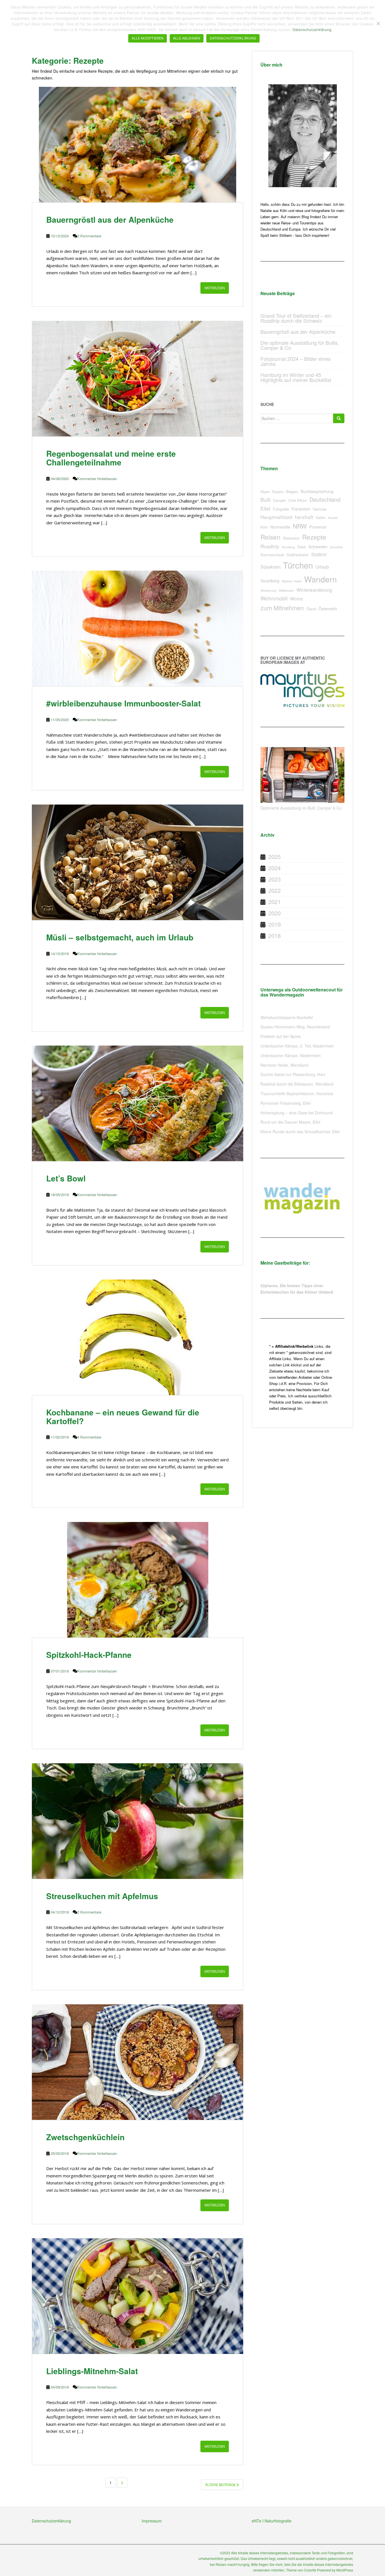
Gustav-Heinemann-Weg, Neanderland (295, 1027)
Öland (311, 609)
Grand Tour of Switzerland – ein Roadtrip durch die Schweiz (296, 318)
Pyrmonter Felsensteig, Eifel (286, 1103)
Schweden (318, 546)
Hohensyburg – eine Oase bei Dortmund (297, 1113)
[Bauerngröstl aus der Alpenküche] (138, 145)
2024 (275, 868)
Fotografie (281, 509)
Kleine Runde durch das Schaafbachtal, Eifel (300, 1132)
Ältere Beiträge (221, 2485)
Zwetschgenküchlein (85, 2137)
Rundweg (288, 547)
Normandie (280, 527)
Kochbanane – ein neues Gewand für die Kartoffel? (123, 1417)
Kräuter (333, 518)
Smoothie (336, 547)
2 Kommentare (89, 236)
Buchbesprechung (317, 491)
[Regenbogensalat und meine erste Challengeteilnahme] (138, 379)
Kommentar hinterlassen (97, 479)
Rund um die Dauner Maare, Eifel (290, 1122)
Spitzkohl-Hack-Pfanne (89, 1655)
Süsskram (270, 567)
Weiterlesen (215, 288)
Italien (321, 517)
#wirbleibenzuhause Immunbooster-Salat (123, 703)
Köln (264, 527)
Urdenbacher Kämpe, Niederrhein (291, 1055)
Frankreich (301, 509)
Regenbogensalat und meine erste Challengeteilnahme (111, 458)
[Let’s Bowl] (138, 1103)
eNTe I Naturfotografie (272, 2521)
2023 (275, 879)
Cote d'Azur (298, 500)
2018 (275, 935)
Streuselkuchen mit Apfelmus (102, 1896)
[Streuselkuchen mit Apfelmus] (138, 1821)
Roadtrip (270, 546)
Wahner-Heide (292, 581)
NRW (300, 526)
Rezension (291, 538)
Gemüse (320, 509)
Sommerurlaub (272, 555)
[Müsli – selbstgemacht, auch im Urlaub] (138, 862)
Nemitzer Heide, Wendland (284, 1065)
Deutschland (325, 499)
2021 (275, 902)
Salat (302, 547)
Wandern (320, 579)
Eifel (265, 508)
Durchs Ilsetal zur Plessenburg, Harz (293, 1074)
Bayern (278, 491)
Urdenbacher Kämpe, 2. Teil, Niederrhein (297, 1046)
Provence (318, 527)
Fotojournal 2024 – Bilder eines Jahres (296, 361)
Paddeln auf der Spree (281, 1036)
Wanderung (268, 590)
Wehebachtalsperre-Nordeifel (287, 1017)
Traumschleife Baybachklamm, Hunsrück (297, 1093)
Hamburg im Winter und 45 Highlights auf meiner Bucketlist (296, 377)
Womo (297, 599)
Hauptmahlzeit (276, 517)
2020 (275, 913)
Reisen (270, 537)
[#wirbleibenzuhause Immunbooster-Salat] (138, 628)
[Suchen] (339, 418)
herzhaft (304, 517)
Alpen (265, 491)
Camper (279, 500)
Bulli (265, 499)
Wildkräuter (286, 590)
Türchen (298, 565)
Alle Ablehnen (187, 38)
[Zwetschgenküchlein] (138, 2062)
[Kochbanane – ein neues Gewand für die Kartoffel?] (138, 1337)
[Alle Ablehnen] (378, 23)
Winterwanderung (314, 590)
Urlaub (322, 567)
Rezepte (314, 537)
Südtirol (319, 554)
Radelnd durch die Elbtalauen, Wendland (297, 1084)
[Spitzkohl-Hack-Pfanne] (138, 1580)
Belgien (292, 491)
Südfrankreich (298, 555)
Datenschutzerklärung (51, 2521)
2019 (275, 924)
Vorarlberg (270, 581)
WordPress (345, 2570)
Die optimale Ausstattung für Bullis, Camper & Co (300, 345)
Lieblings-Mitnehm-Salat (92, 2371)
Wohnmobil (274, 598)
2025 (275, 857)
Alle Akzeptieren (148, 38)
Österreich (328, 608)
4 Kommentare (89, 1437)
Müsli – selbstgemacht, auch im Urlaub (120, 937)
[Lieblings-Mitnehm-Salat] (138, 2296)
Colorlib (310, 2570)
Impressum (152, 2521)
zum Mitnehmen (282, 608)
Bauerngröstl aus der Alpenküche (110, 219)
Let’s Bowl (66, 1178)
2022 (275, 890)
